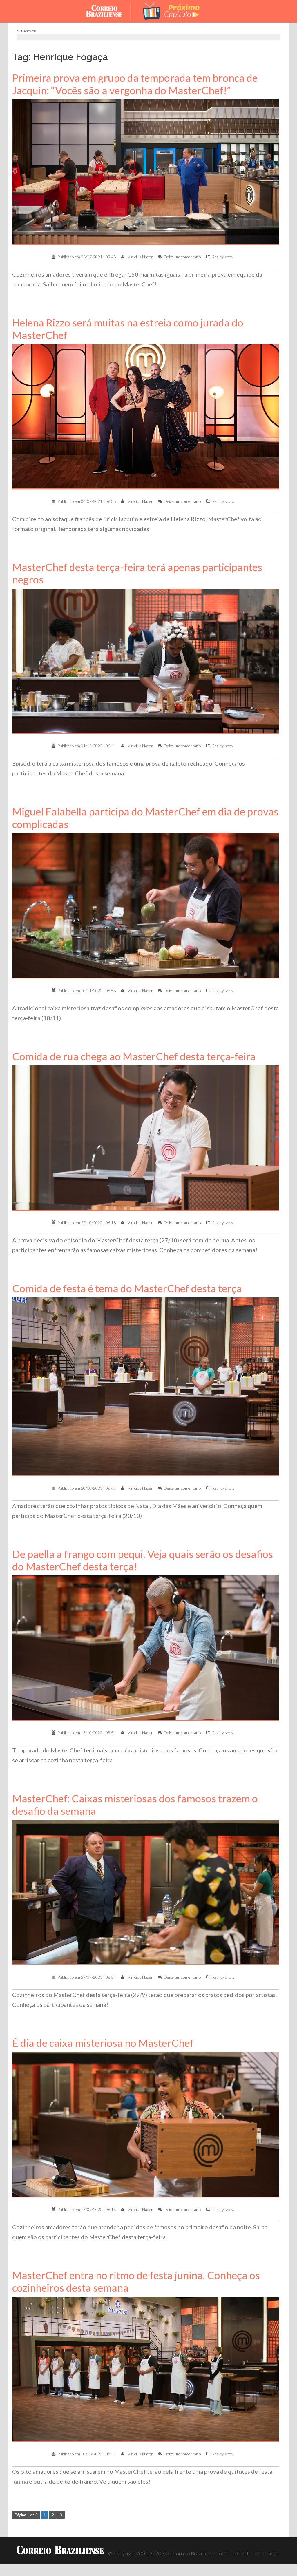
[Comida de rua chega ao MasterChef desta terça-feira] (146, 1137)
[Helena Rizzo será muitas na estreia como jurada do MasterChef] (146, 416)
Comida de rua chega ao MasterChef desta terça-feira (134, 1056)
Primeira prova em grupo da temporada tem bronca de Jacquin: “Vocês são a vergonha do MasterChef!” (135, 84)
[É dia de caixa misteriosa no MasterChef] (146, 2124)
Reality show (223, 257)
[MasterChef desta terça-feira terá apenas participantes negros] (146, 661)
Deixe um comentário (182, 257)
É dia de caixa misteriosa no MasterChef (103, 2043)
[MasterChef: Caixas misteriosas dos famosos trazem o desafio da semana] (146, 1892)
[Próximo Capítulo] (172, 11)
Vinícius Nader (140, 257)
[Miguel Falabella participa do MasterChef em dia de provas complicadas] (146, 905)
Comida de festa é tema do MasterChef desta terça (127, 1288)
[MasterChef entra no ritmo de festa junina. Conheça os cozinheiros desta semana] (146, 2369)
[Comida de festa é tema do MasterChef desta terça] (146, 1386)
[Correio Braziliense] (109, 11)
